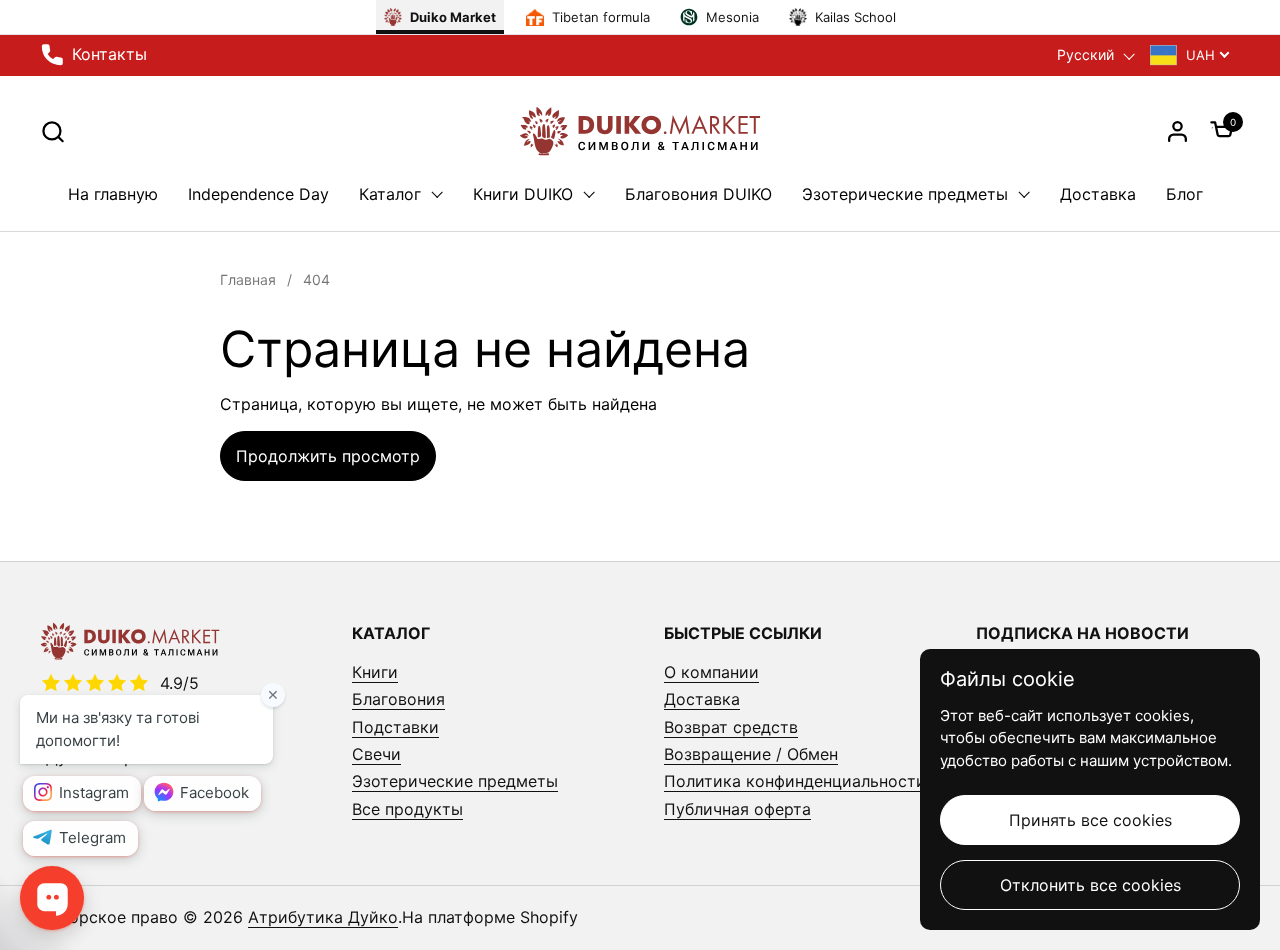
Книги (375, 672)
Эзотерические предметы (455, 781)
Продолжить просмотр (328, 456)
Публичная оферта (737, 809)
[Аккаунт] (1177, 131)
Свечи (376, 754)
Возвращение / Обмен (751, 754)
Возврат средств (731, 727)
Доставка (702, 699)
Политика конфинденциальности (795, 781)
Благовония (398, 699)
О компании (711, 672)
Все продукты (407, 809)
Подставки (395, 727)
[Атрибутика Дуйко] (640, 131)
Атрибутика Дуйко (323, 917)
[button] (52, 131)
